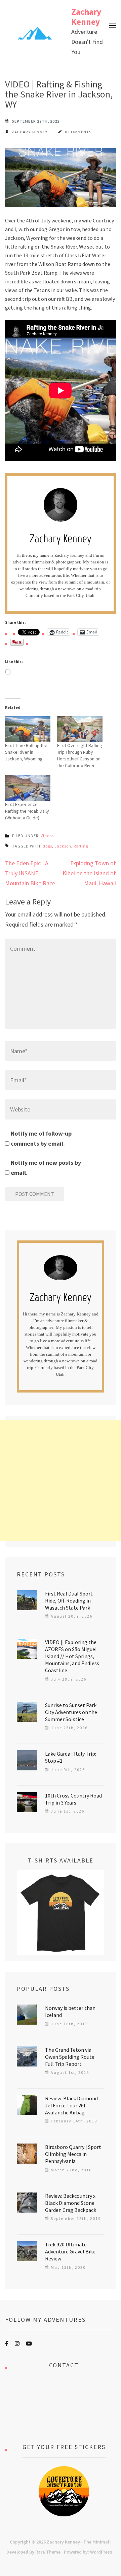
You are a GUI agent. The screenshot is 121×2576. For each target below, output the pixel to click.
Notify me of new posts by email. (46, 1168)
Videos (47, 836)
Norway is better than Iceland (70, 2011)
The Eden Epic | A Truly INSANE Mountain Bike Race (30, 873)
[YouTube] (29, 2344)
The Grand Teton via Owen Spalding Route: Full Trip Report (70, 2057)
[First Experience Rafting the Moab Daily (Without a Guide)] (28, 788)
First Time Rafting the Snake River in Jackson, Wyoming (26, 752)
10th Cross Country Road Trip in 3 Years (73, 1799)
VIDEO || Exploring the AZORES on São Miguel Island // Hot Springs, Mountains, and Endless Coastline (72, 1656)
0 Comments (78, 132)
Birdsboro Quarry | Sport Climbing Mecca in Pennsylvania (73, 2154)
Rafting (81, 846)
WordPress (101, 2552)
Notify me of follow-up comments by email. (41, 1138)
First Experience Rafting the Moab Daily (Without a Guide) (27, 811)
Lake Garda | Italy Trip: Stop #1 (71, 1757)
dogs (47, 846)
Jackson (63, 846)
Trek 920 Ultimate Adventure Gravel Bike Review (70, 2251)
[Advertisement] (61, 1481)
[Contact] (64, 2410)
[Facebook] (7, 2344)
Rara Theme (48, 2552)
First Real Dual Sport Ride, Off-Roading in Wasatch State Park (69, 1601)
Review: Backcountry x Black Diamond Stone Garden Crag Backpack (71, 2203)
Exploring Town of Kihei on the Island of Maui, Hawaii (89, 873)
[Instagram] (17, 2344)
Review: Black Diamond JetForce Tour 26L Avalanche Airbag (71, 2105)
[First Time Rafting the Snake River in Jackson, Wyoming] (28, 729)
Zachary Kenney (86, 17)
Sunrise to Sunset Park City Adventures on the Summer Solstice (71, 1712)
